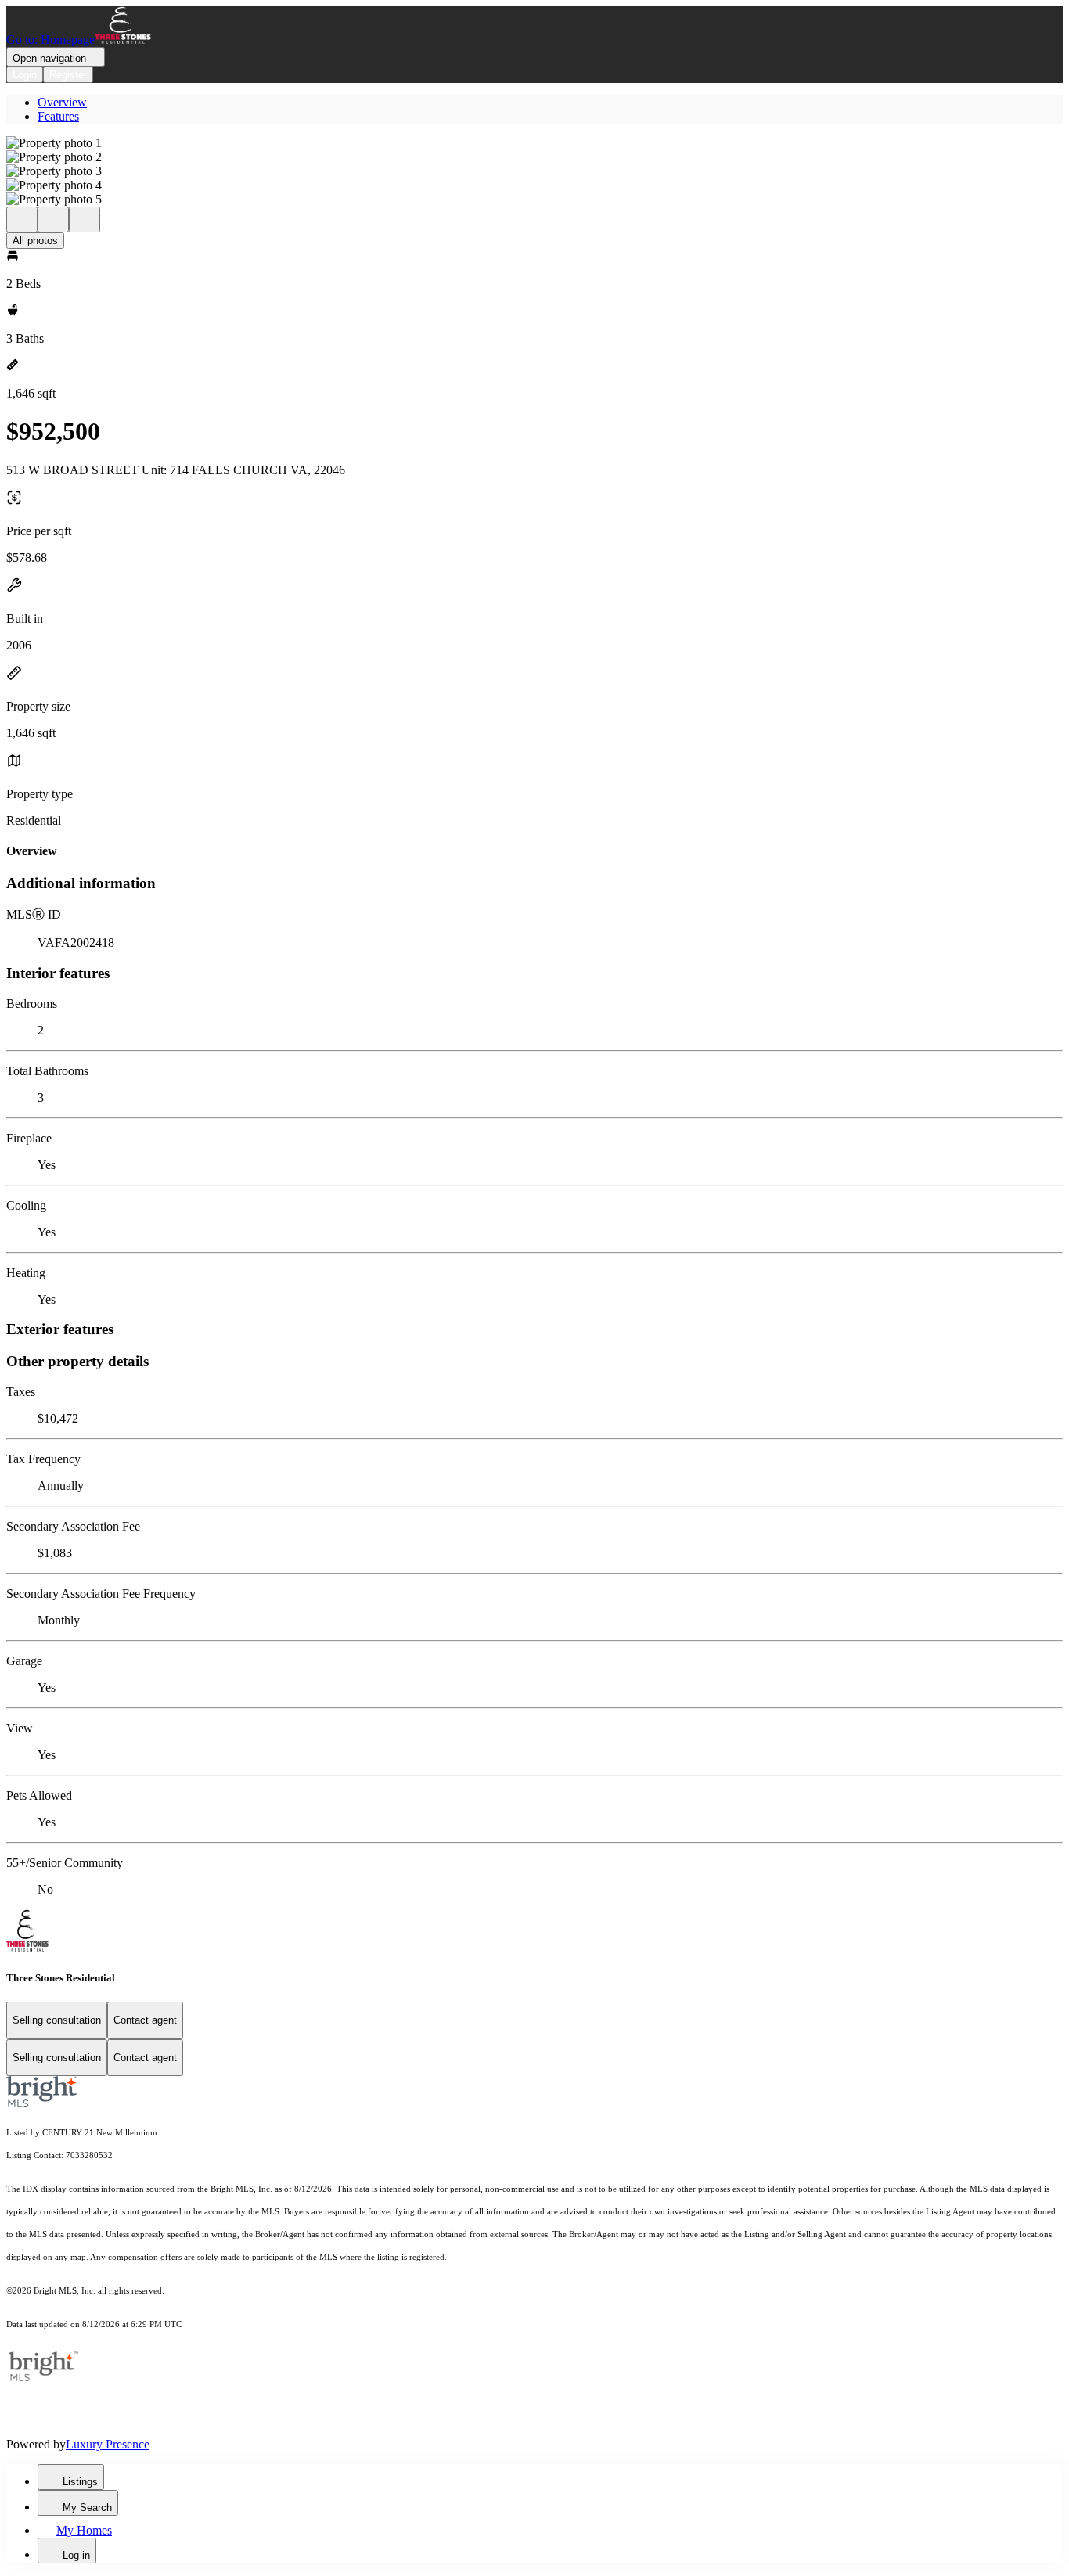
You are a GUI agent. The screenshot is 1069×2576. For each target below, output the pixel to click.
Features (58, 116)
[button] (534, 143)
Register (68, 75)
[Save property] (53, 219)
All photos (35, 241)
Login (25, 75)
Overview (62, 102)
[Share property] (85, 219)
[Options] (22, 219)
